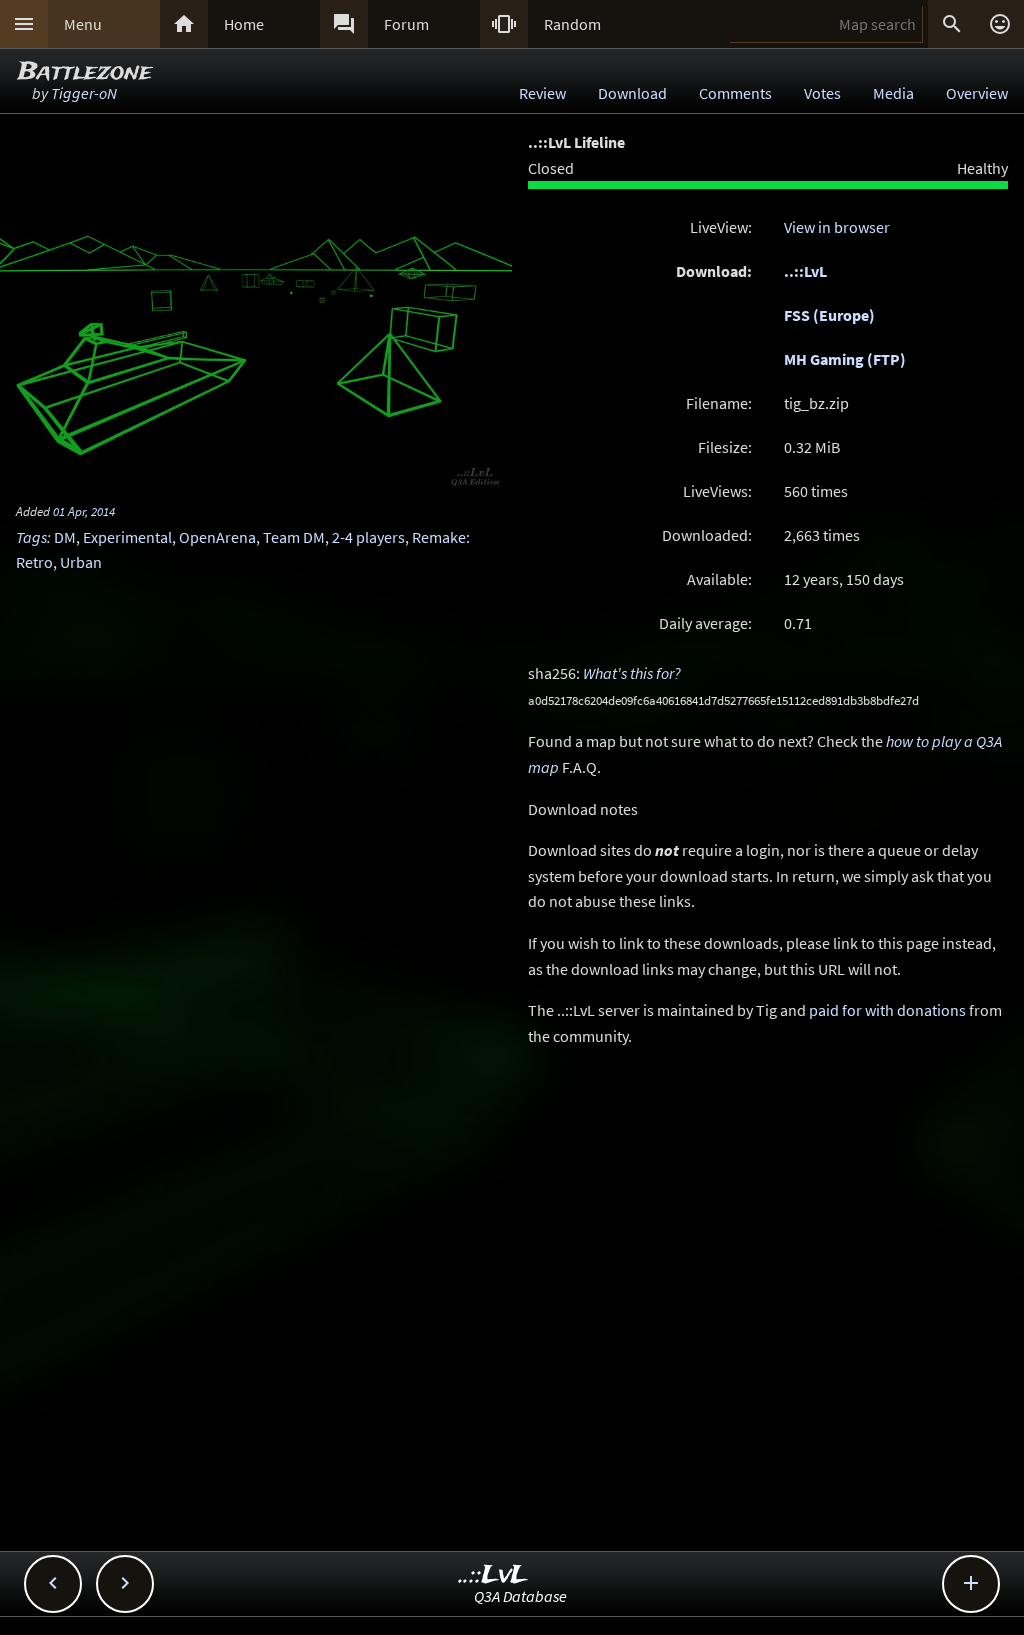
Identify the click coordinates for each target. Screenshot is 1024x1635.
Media (893, 93)
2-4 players (368, 537)
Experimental (127, 537)
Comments (735, 93)
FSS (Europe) (829, 315)
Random (572, 24)
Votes (822, 93)
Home (244, 24)
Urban (81, 562)
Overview (977, 93)
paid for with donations (887, 1010)
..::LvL (805, 271)
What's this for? (632, 673)
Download (632, 93)
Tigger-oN (84, 93)
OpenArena (217, 537)
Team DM (294, 537)
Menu (83, 24)
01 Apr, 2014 (84, 511)
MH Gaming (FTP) (845, 359)
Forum (406, 24)
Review (542, 93)
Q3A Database (520, 1596)
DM (65, 537)
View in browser (837, 227)
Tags (31, 537)
